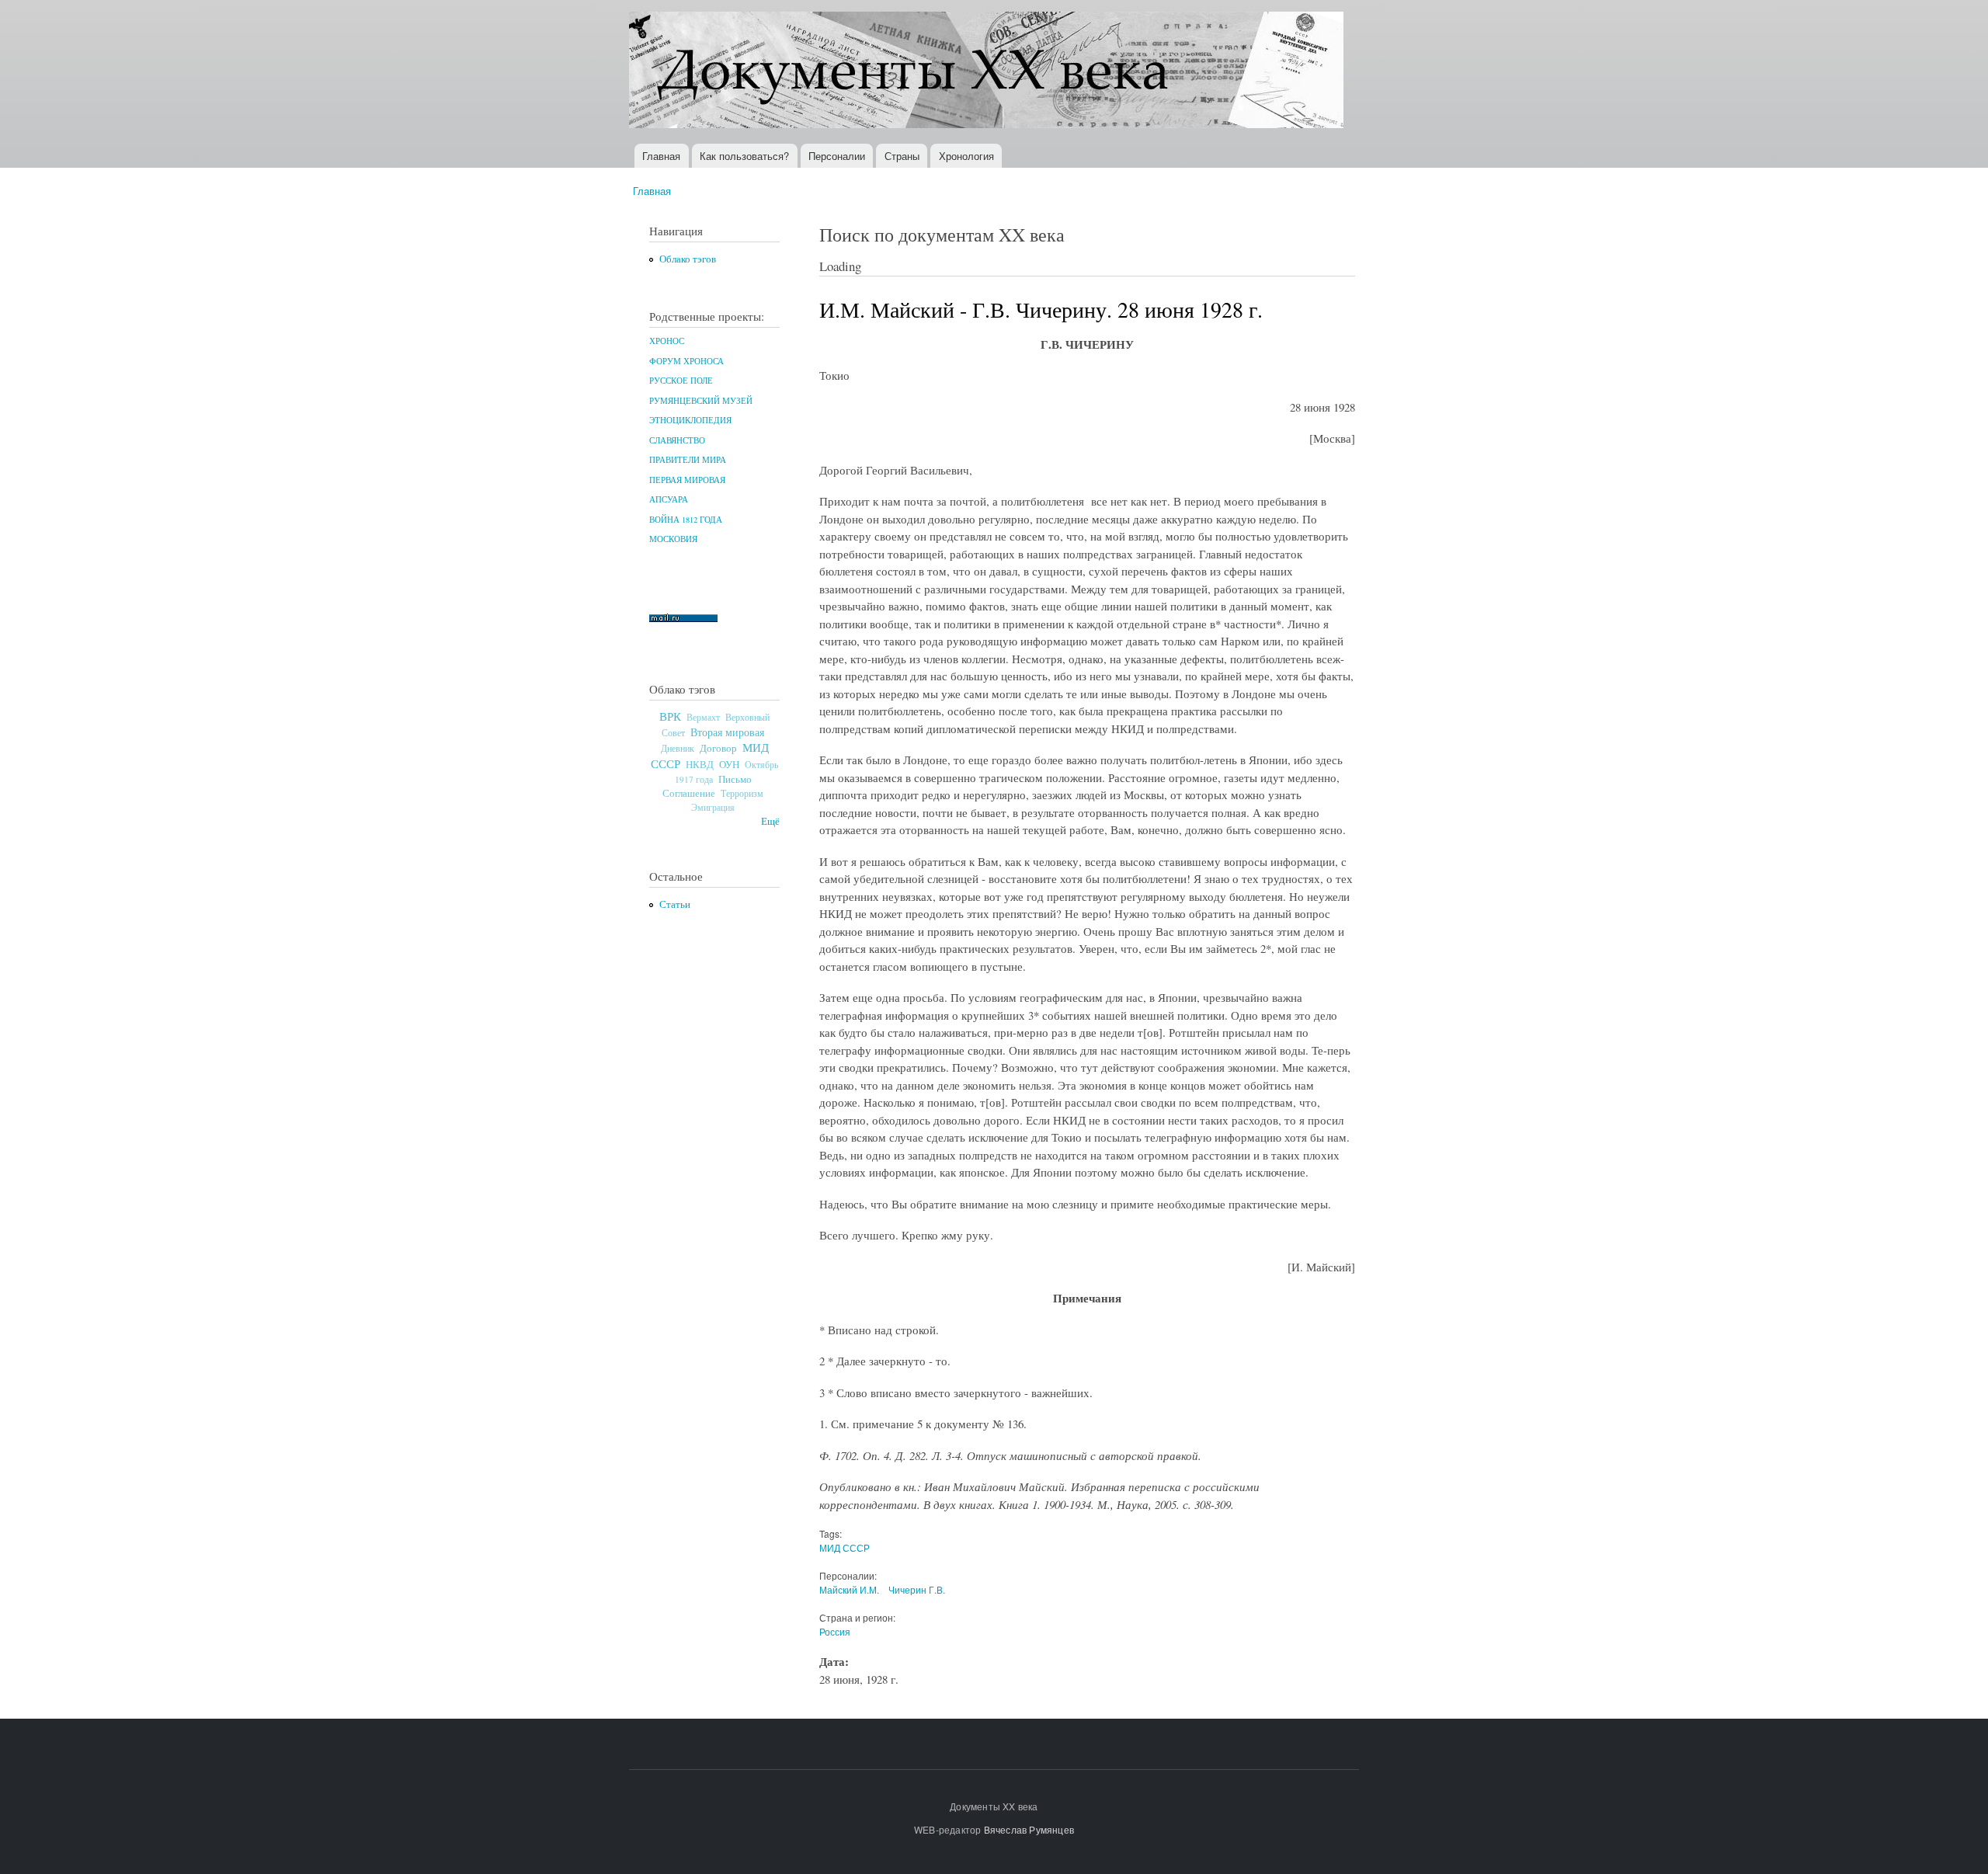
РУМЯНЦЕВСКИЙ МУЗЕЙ (701, 401)
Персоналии (837, 156)
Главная (661, 156)
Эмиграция (713, 807)
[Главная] (988, 72)
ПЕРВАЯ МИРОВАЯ (687, 480)
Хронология (966, 156)
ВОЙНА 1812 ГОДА (686, 520)
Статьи (675, 904)
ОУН (729, 764)
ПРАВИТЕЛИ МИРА (688, 460)
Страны (902, 156)
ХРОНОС (667, 341)
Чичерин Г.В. (917, 1589)
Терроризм (742, 793)
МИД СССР (845, 1547)
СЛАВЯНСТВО (677, 440)
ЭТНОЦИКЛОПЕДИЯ (690, 420)
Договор (718, 748)
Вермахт (703, 717)
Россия (835, 1631)
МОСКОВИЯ (673, 539)
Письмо (735, 779)
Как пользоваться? (744, 156)
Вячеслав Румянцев (1029, 1829)
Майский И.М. (849, 1589)
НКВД (700, 765)
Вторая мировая (727, 732)
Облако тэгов (688, 259)
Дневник (678, 748)
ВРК (670, 716)
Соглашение (689, 793)
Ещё (770, 821)
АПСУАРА (669, 499)
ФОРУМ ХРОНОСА (686, 361)
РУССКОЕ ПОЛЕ (681, 381)
